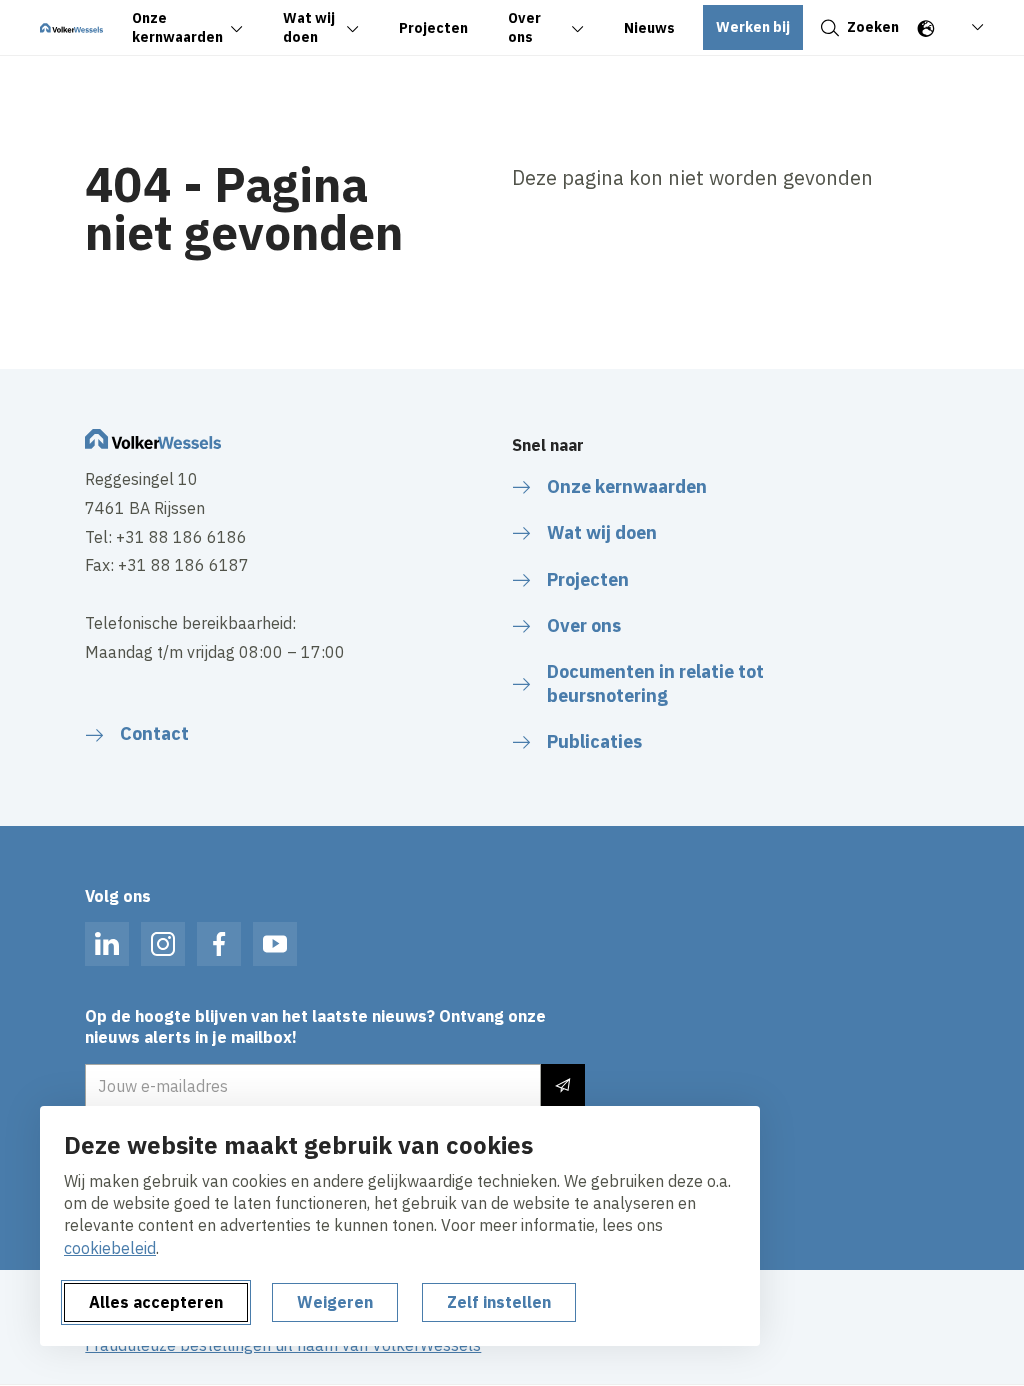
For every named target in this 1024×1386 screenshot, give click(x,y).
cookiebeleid (110, 1248)
